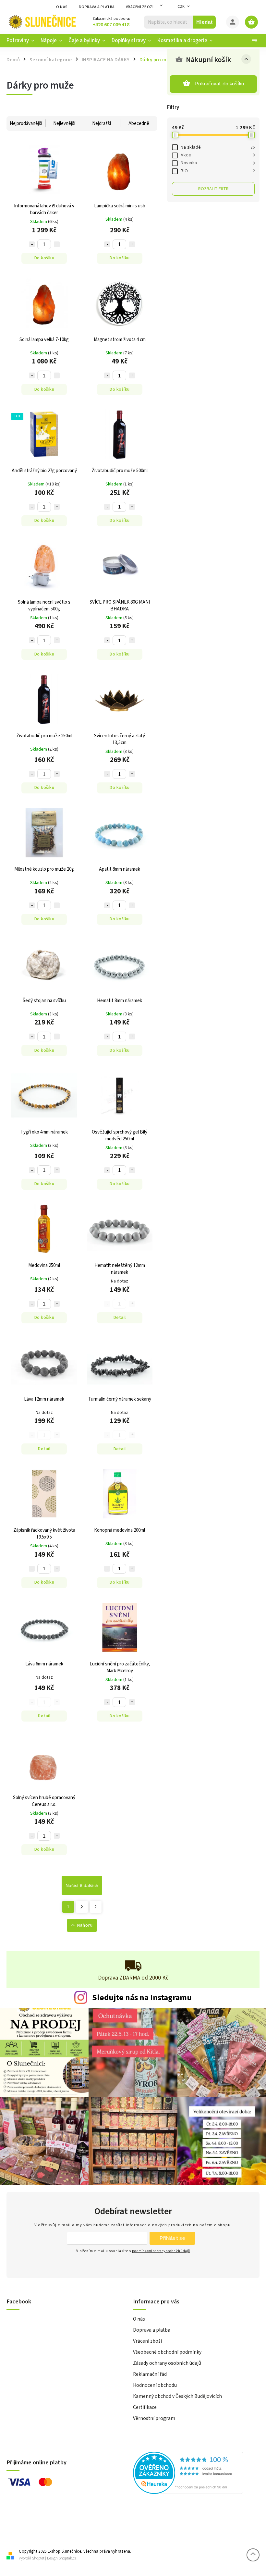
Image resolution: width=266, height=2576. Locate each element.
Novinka (218, 163)
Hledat (205, 22)
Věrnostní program (154, 2418)
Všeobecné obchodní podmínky (167, 2352)
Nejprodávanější (26, 123)
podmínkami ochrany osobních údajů (161, 2251)
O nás (62, 7)
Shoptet (38, 2558)
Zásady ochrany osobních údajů (167, 2363)
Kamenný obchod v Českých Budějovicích (177, 2396)
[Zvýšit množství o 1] (57, 244)
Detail (120, 1318)
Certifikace (145, 2407)
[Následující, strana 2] (82, 1907)
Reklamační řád (150, 2374)
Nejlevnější (64, 123)
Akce (218, 155)
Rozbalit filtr (213, 189)
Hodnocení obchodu (155, 2385)
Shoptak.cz (68, 2558)
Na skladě (218, 147)
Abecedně (139, 123)
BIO (218, 171)
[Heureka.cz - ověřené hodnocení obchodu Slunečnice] (194, 2474)
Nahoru (85, 1925)
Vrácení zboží (140, 7)
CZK (181, 7)
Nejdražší (102, 123)
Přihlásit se (172, 2238)
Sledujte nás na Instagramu (142, 1998)
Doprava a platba (97, 7)
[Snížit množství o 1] (32, 244)
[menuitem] (22, 41)
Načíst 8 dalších (82, 1885)
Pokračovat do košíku (220, 84)
